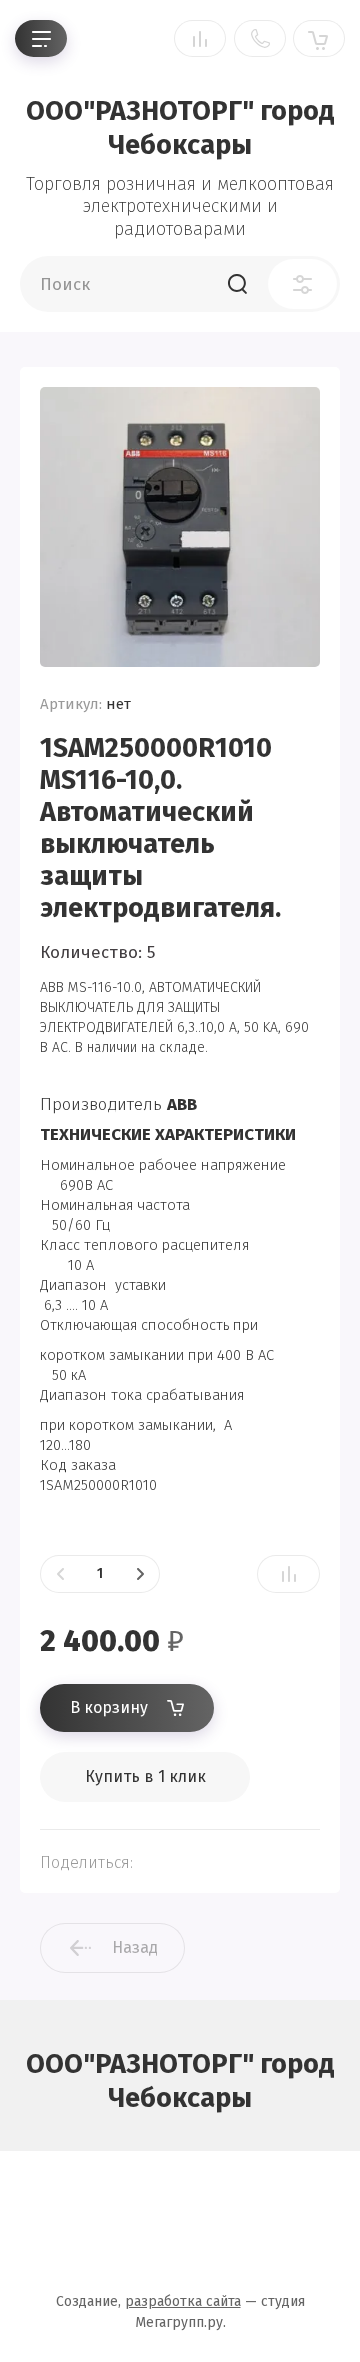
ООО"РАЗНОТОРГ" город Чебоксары (180, 128)
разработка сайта (183, 2301)
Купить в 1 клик (145, 1776)
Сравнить (288, 1574)
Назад (135, 1947)
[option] (180, 527)
